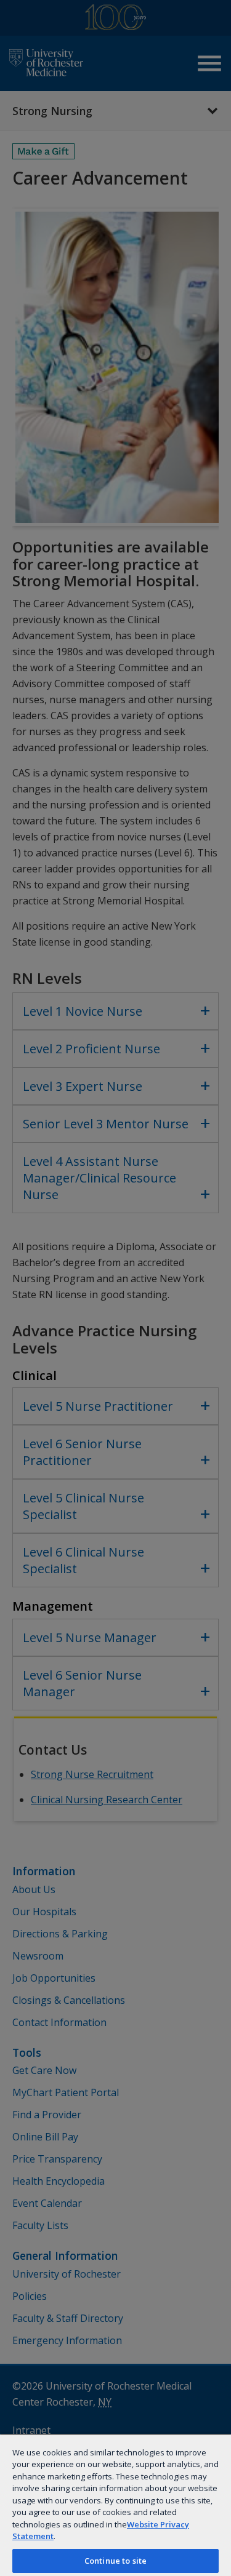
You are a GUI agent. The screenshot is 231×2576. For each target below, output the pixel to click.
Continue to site (115, 2561)
